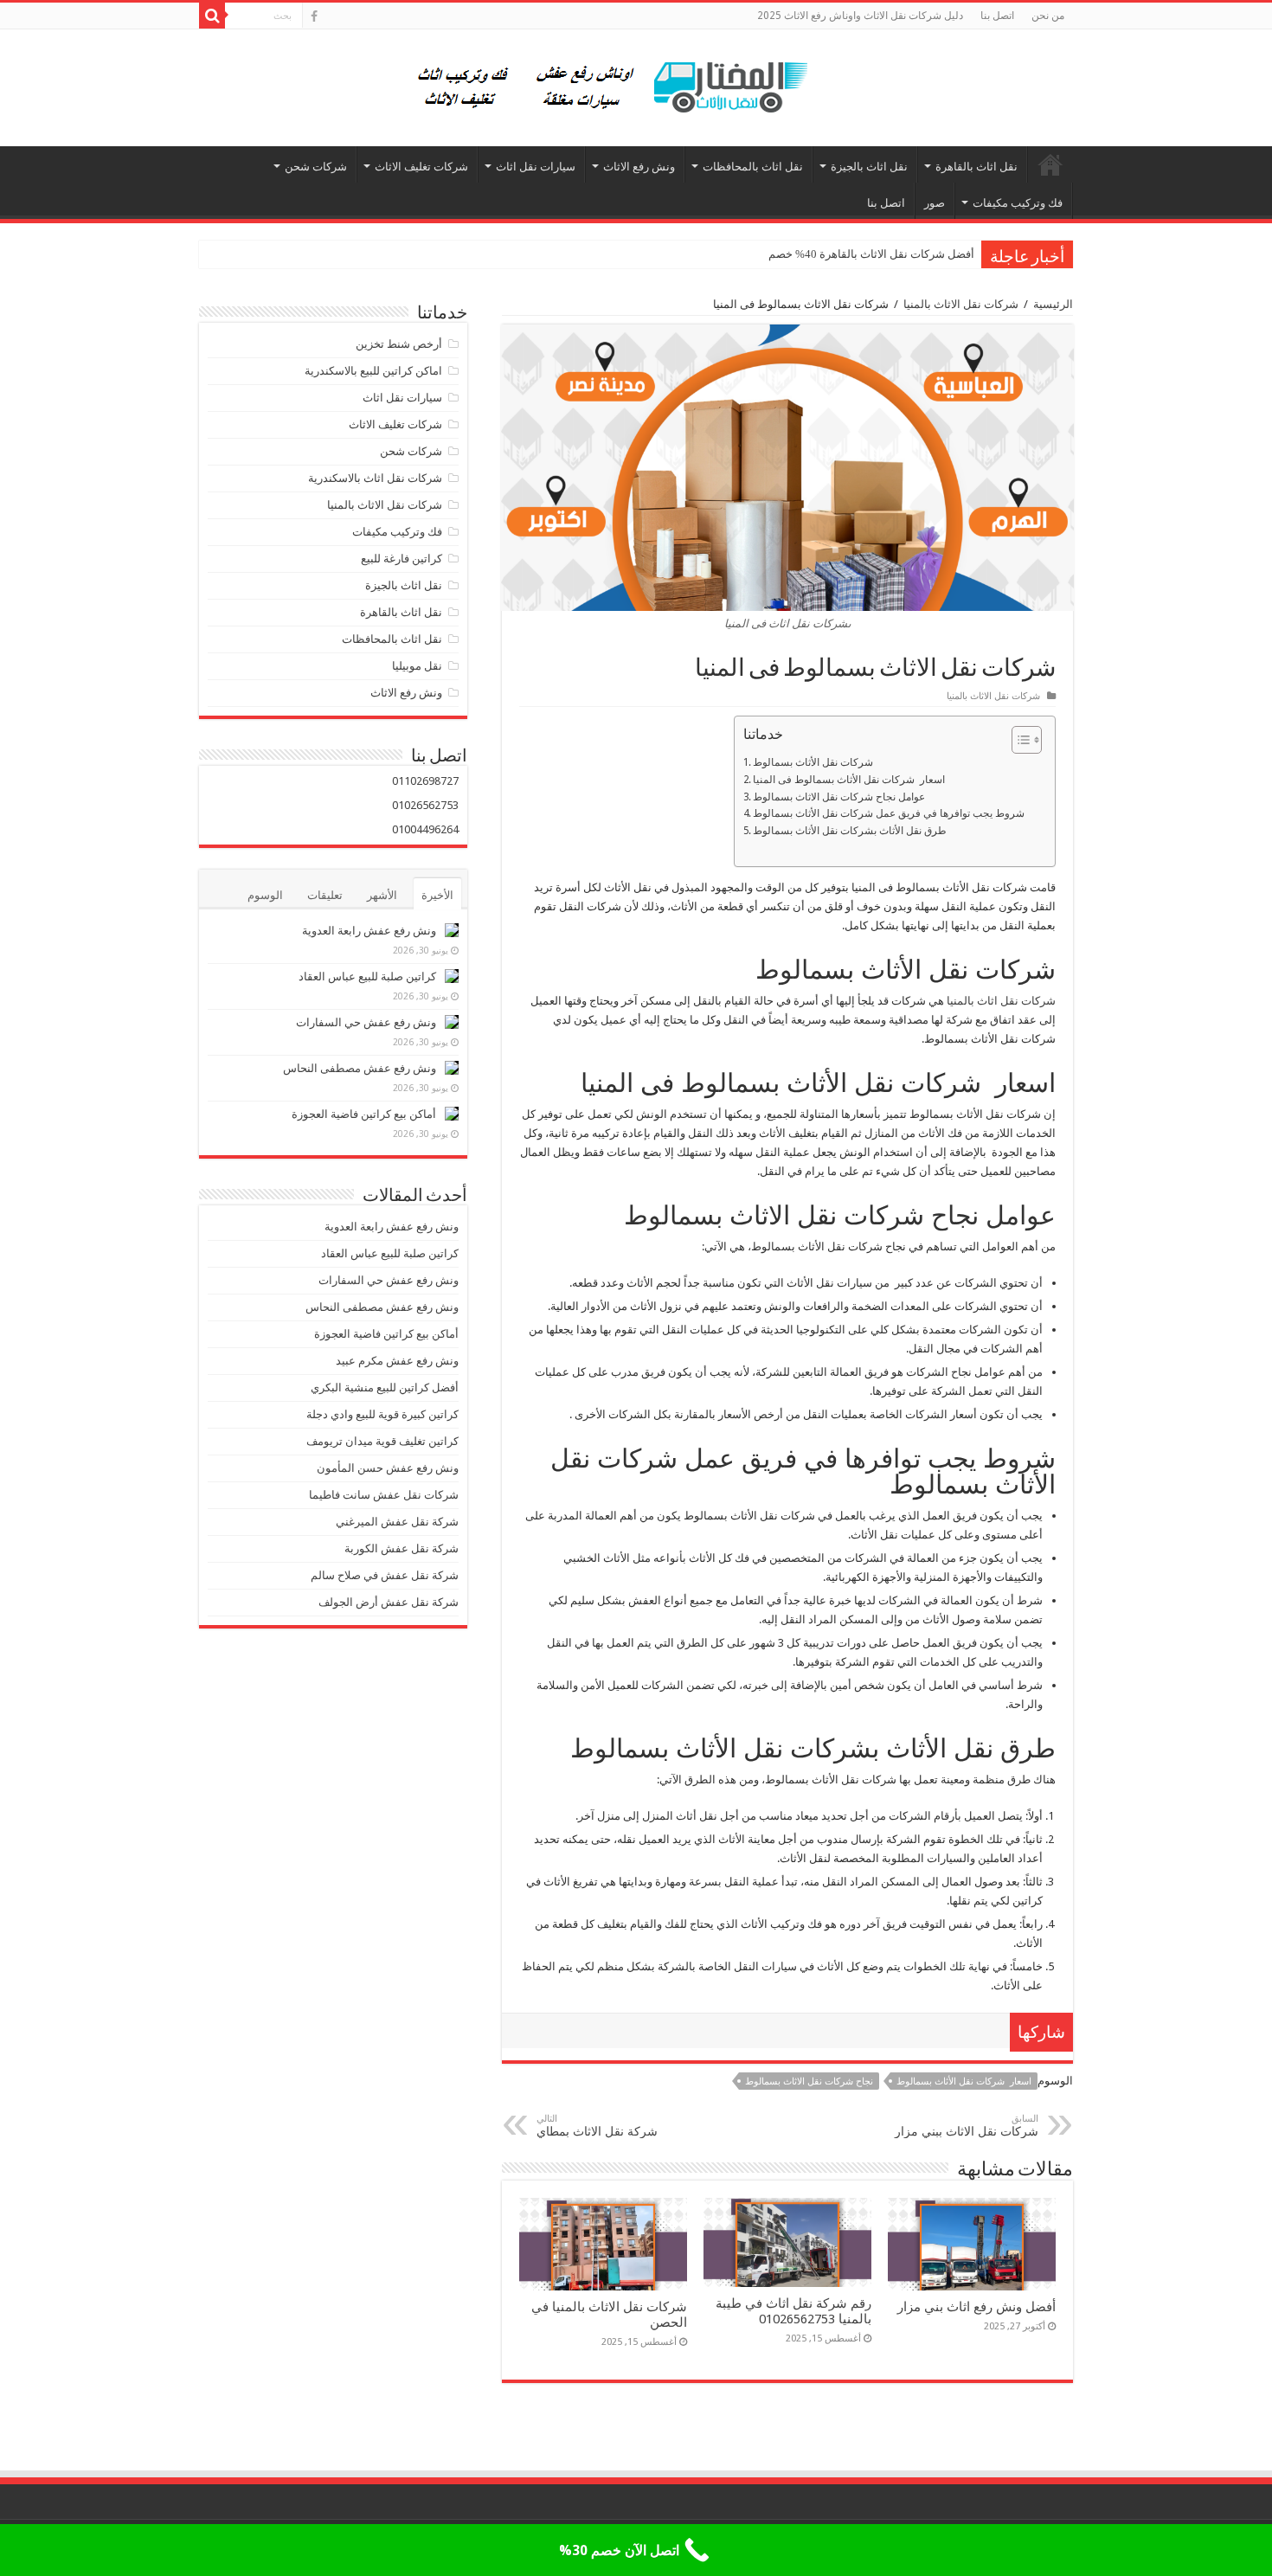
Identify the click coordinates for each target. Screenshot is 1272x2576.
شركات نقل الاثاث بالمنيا (961, 304)
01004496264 (425, 829)
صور (935, 203)
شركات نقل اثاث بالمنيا (1001, 1001)
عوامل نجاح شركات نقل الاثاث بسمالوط (839, 797)
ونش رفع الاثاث (639, 167)
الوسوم (265, 895)
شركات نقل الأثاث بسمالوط (813, 762)
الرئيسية (1050, 164)
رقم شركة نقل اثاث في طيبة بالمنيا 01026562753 (793, 2311)
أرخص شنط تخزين (399, 344)
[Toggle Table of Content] (1018, 740)
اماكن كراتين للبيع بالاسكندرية (373, 371)
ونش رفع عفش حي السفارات (366, 1022)
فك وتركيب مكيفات (1018, 203)
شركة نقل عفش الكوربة (400, 1548)
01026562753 (425, 805)
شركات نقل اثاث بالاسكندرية (375, 478)
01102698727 (425, 781)
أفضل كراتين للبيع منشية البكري (385, 1388)
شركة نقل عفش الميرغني (397, 1522)
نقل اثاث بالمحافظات (753, 167)
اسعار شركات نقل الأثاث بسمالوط (964, 2081)
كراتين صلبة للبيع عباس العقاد (366, 976)
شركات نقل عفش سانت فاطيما (384, 1495)
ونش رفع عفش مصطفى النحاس (360, 1068)
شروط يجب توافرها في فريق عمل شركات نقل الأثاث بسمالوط (889, 813)
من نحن (1048, 16)
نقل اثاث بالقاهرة (976, 167)
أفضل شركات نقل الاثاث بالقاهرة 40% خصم (871, 254)
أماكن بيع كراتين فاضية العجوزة (363, 1114)
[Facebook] (314, 16)
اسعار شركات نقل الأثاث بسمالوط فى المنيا (849, 780)
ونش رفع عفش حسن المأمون (388, 1468)
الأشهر (382, 895)
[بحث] (212, 16)
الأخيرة (437, 895)
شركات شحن (316, 167)
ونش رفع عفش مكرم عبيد (397, 1361)
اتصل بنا (997, 16)
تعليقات (325, 895)
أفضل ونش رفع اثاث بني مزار (976, 2307)
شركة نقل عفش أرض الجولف (387, 1602)
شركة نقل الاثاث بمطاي (599, 2126)
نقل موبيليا (417, 666)
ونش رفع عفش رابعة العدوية (368, 931)
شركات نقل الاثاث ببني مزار (967, 2126)
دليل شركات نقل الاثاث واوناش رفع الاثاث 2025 (860, 16)
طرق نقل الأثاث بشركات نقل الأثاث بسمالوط (850, 831)
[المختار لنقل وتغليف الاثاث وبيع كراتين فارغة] (636, 85)
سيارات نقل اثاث (536, 167)
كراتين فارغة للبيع (402, 559)
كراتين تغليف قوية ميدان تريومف (382, 1441)
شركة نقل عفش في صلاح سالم (385, 1575)
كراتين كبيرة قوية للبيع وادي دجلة (382, 1414)
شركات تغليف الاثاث (421, 167)
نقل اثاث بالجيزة (869, 167)
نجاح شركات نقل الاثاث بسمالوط (809, 2081)
